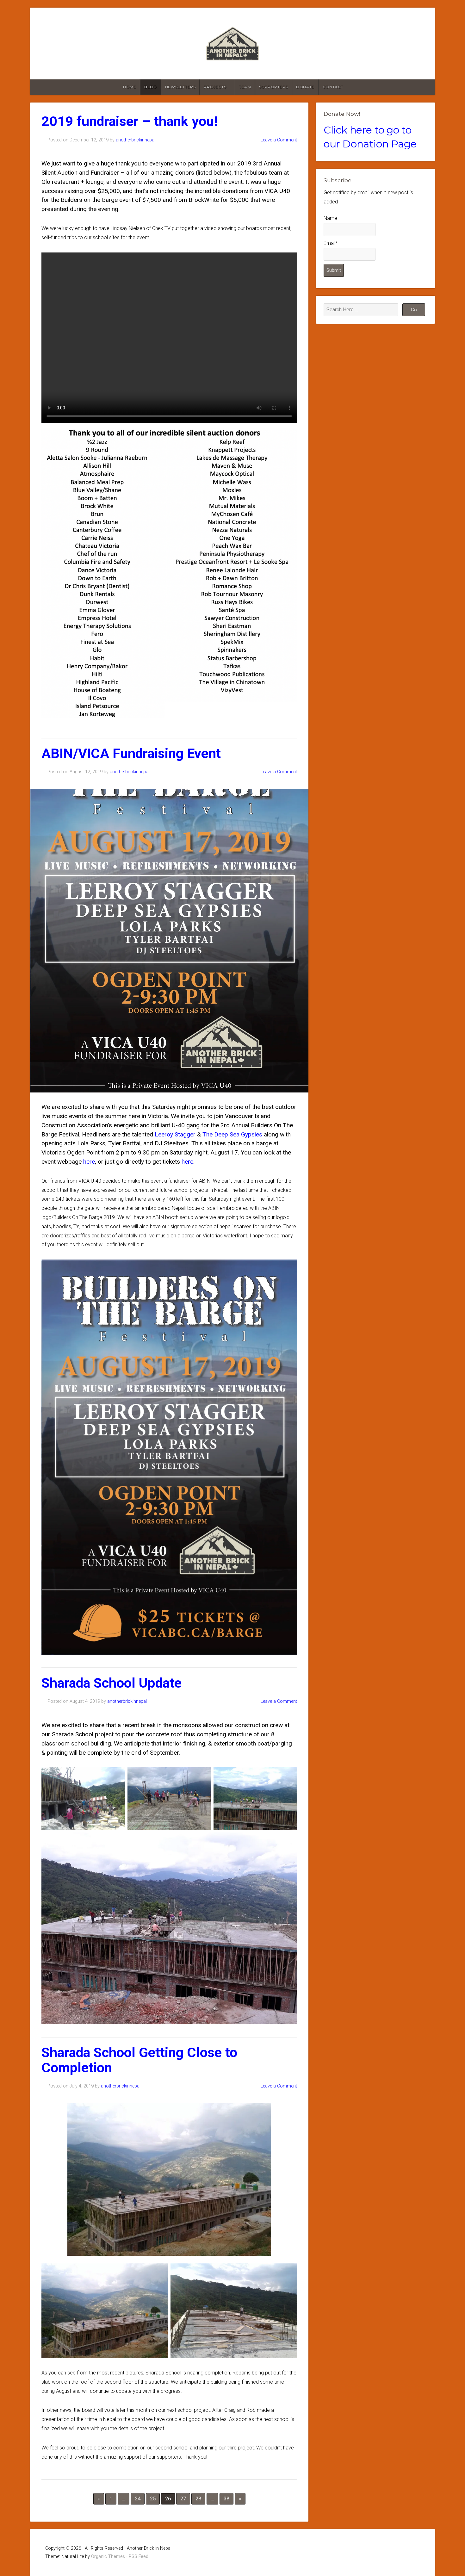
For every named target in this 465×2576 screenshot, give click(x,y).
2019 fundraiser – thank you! (130, 121)
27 (183, 2499)
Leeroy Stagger (175, 1134)
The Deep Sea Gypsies (232, 1134)
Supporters (273, 87)
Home (130, 87)
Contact (333, 87)
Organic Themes (108, 2557)
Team (245, 87)
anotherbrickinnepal (136, 140)
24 (138, 2499)
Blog (150, 87)
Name (330, 218)
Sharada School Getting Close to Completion (139, 2060)
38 (226, 2499)
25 (153, 2499)
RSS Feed (139, 2557)
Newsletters (180, 87)
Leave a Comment (279, 140)
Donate (305, 87)
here (89, 1162)
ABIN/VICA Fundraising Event (131, 753)
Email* (331, 243)
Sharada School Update (112, 1683)
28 (198, 2499)
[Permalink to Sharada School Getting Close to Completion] (169, 2179)
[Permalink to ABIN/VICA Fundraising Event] (169, 941)
